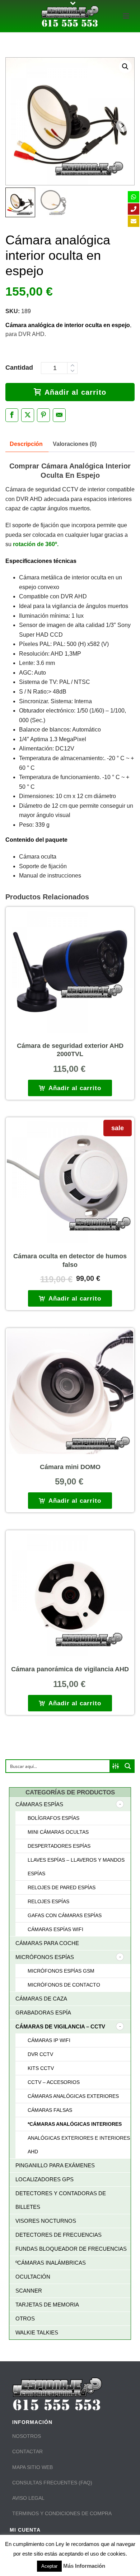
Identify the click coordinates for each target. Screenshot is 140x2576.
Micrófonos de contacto (64, 1985)
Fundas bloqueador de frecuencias (71, 2249)
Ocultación (33, 2277)
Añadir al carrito (75, 392)
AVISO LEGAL (28, 2498)
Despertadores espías (59, 1846)
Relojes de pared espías (62, 1887)
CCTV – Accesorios (54, 2082)
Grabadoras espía (43, 2013)
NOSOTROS (27, 2436)
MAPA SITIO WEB (32, 2467)
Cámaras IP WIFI (49, 2040)
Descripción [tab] (26, 444)
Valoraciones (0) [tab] (75, 444)
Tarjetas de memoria (47, 2305)
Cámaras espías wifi (55, 1929)
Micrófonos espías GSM (61, 1971)
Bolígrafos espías (53, 1818)
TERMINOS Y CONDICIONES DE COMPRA (62, 2513)
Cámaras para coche (47, 1943)
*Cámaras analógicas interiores (75, 2124)
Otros (25, 2319)
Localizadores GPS (45, 2179)
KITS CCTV (41, 2068)
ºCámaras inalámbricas (51, 2263)
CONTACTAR (27, 2451)
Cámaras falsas (50, 2110)
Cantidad (19, 368)
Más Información (84, 2566)
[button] (125, 67)
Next (123, 125)
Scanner (29, 2291)
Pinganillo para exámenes (55, 2165)
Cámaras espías (39, 1804)
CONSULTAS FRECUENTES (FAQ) (52, 2483)
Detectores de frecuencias (59, 2235)
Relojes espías (48, 1901)
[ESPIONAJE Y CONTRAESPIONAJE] (70, 16)
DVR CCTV (40, 2054)
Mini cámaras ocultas (58, 1832)
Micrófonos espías (45, 1957)
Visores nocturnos (46, 2221)
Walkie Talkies (37, 2332)
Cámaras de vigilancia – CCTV (60, 2026)
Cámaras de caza (41, 1999)
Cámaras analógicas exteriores (73, 2096)
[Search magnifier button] (128, 1766)
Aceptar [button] (49, 2566)
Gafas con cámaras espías (65, 1915)
